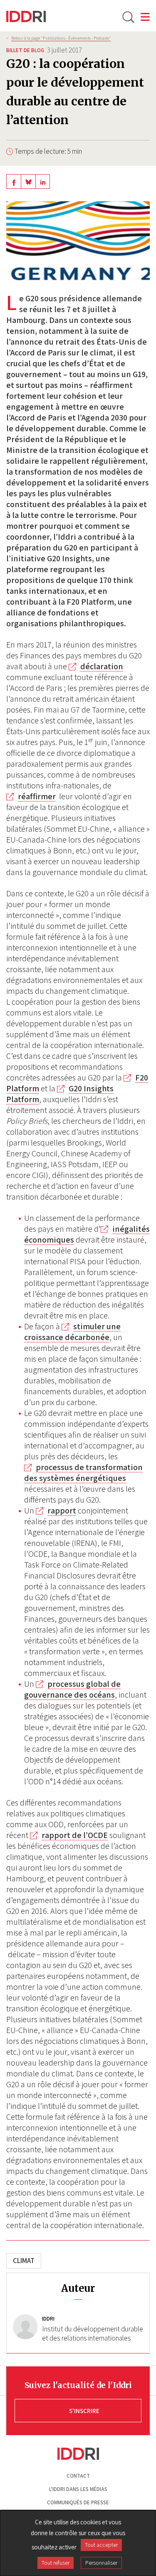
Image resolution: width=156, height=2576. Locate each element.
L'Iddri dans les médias (78, 2489)
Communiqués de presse (78, 2502)
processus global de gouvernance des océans (72, 1689)
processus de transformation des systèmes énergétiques (83, 1473)
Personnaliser (101, 2563)
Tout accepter (101, 2545)
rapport (62, 1511)
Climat (24, 2261)
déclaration (102, 666)
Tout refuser (56, 2563)
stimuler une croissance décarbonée (72, 1332)
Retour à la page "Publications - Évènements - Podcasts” (61, 38)
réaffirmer (37, 796)
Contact (78, 2476)
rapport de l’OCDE (75, 1835)
